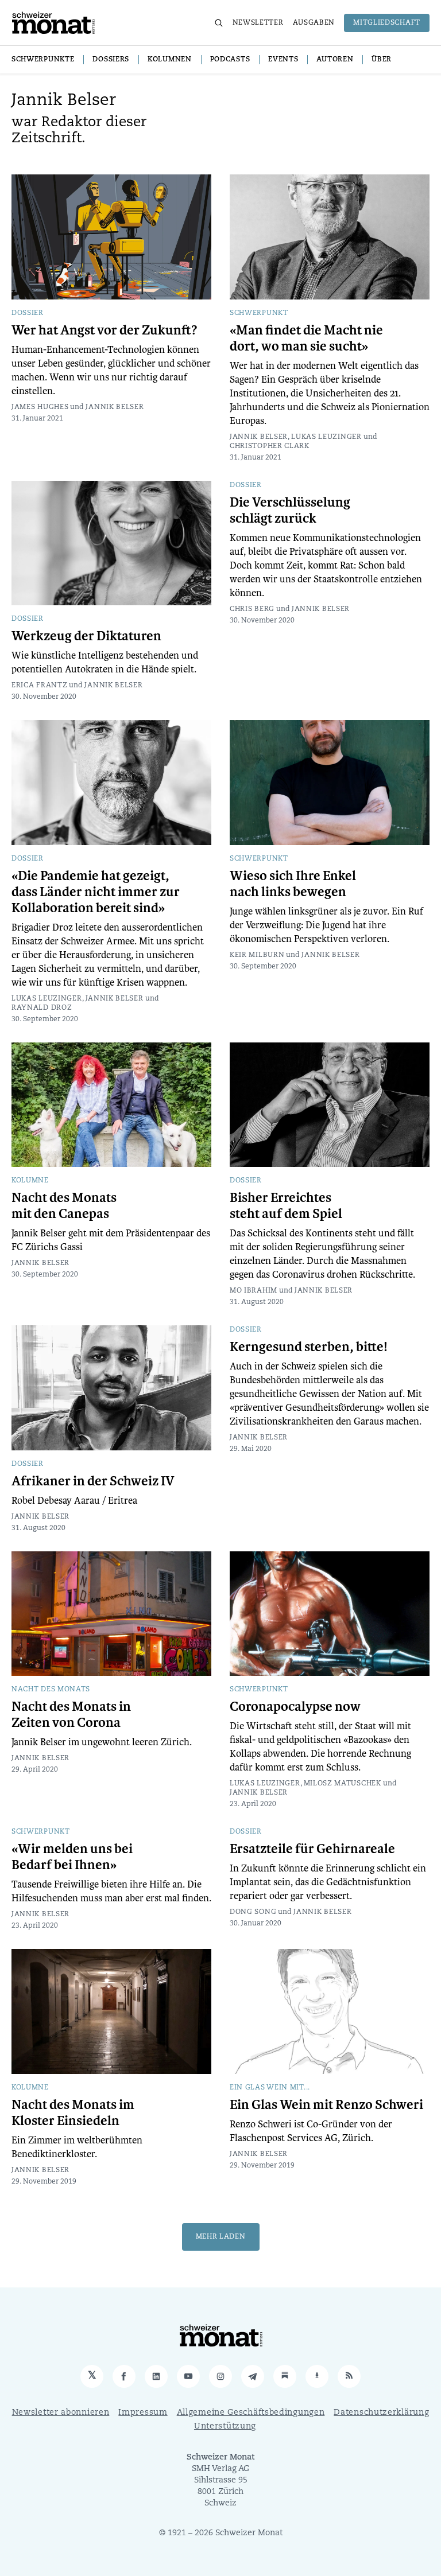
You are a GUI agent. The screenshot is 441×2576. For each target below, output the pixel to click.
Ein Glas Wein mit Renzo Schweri (326, 2105)
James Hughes (40, 407)
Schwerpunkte (43, 60)
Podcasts (230, 60)
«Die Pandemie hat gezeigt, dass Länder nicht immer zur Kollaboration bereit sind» (96, 892)
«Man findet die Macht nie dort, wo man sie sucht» (306, 338)
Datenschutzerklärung (381, 2413)
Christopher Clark (270, 446)
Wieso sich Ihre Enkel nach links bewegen (293, 884)
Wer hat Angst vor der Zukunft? (105, 330)
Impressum (143, 2413)
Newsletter (258, 23)
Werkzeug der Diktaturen (86, 636)
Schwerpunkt (259, 313)
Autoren (335, 60)
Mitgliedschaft (387, 23)
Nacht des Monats (51, 1690)
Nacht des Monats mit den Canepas (64, 1206)
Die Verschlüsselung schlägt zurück (290, 511)
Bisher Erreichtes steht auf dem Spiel (286, 1206)
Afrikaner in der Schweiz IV (93, 1481)
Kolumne (30, 1181)
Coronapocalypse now (295, 1707)
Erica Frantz (39, 686)
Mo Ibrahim (254, 1291)
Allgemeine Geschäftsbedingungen (251, 2413)
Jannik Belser (115, 407)
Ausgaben (314, 23)
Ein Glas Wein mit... (270, 2088)
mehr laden (221, 2237)
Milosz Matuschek (343, 1784)
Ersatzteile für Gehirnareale (312, 1849)
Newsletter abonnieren (61, 2413)
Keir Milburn (257, 955)
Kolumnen (170, 60)
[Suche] (219, 23)
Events (283, 60)
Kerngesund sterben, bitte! (309, 1347)
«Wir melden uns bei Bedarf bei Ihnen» (72, 1857)
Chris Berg (252, 609)
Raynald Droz (42, 1008)
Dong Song (253, 1912)
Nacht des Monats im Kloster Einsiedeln (73, 2113)
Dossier (28, 313)
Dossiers (111, 60)
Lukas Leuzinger (326, 437)
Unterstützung (225, 2427)
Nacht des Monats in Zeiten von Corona (71, 1715)
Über (382, 60)
